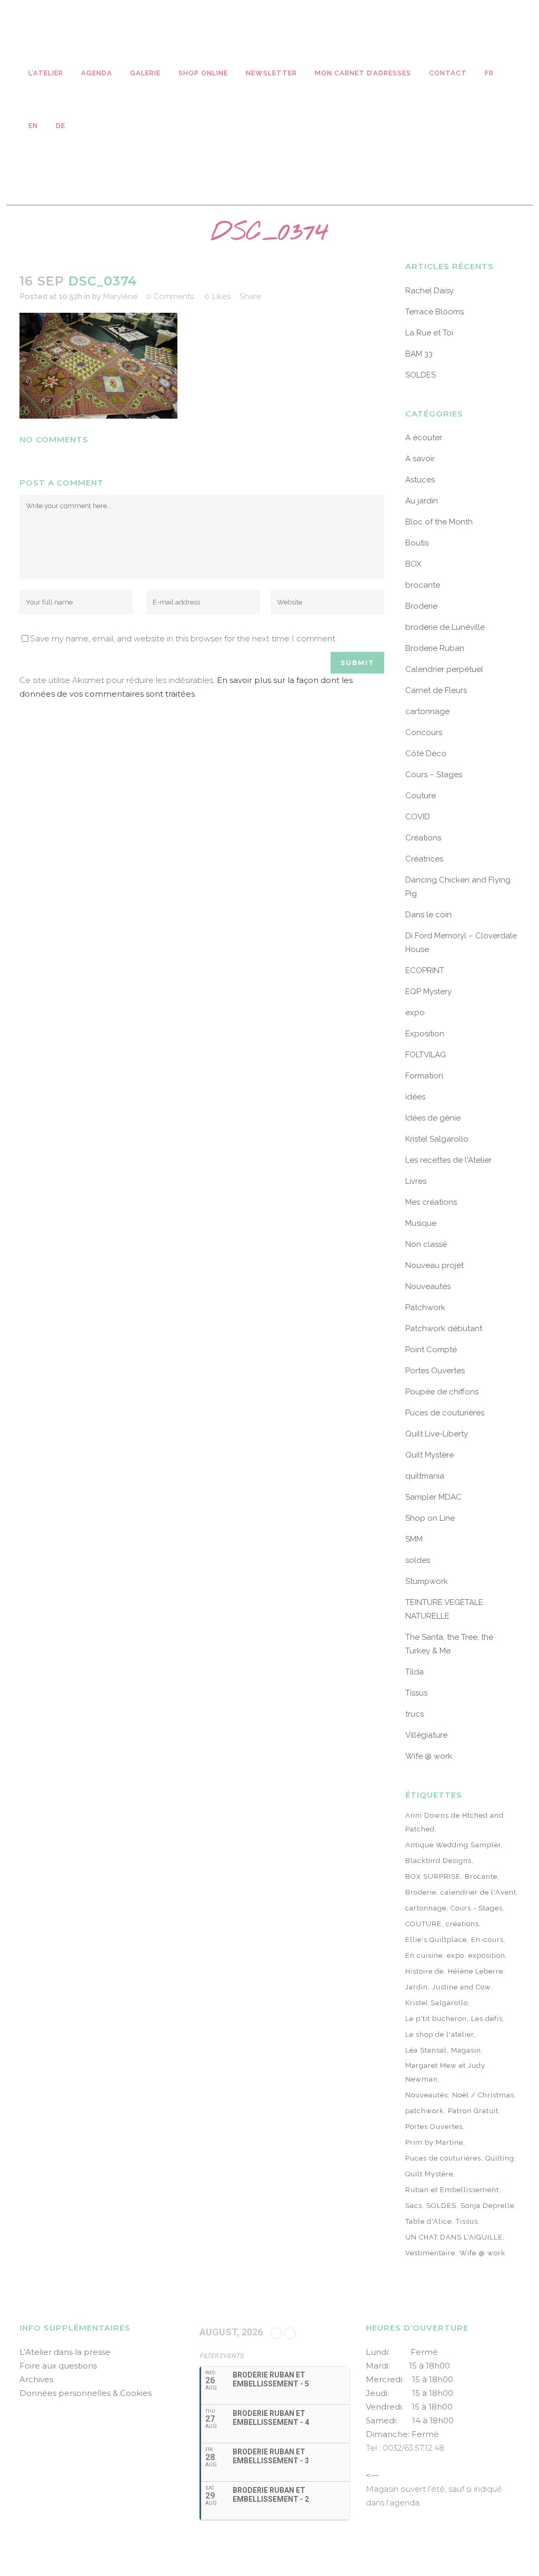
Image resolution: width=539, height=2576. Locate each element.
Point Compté (431, 1350)
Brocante (481, 1876)
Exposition (425, 1034)
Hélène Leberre (476, 1971)
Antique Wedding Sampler (453, 1845)
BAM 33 (419, 354)
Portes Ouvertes (435, 1371)
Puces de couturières (445, 1413)
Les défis (487, 2019)
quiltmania (425, 1476)
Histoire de (425, 1971)
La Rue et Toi (429, 333)
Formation (424, 1076)
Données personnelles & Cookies (86, 2393)
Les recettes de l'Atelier (448, 1160)
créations (462, 1924)
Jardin (417, 1987)
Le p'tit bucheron (436, 2019)
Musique (421, 1223)
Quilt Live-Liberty (437, 1434)
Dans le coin (428, 915)
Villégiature (426, 1735)
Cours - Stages (477, 1908)
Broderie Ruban (435, 648)
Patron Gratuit (473, 2111)
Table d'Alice (428, 2221)
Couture (421, 796)
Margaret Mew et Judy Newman (445, 2072)
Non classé (426, 1244)
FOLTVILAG (426, 1055)
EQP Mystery (428, 992)
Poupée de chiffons (442, 1392)
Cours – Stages (434, 775)
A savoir (420, 459)
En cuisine (424, 1955)
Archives (36, 2379)
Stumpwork (427, 1581)
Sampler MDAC (433, 1497)
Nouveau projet (435, 1265)
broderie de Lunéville (445, 627)
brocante (423, 585)
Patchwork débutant (444, 1329)
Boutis (417, 543)
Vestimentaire (430, 2253)
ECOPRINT (425, 970)
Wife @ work (429, 1756)
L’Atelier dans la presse (65, 2352)
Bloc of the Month (439, 522)
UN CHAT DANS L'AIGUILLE (454, 2237)
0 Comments (170, 296)
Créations (423, 838)
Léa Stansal (426, 2050)
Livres (416, 1181)
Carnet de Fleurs (436, 690)
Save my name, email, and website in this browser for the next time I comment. (183, 638)
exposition (487, 1955)
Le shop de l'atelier (440, 2034)
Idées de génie (433, 1118)
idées (415, 1097)
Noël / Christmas (483, 2095)
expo (415, 1013)
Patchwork (425, 1307)
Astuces (420, 480)
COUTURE (423, 1924)
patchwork (425, 2111)
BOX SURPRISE (433, 1876)
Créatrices (424, 859)
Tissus (416, 1693)
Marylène (120, 296)
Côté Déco (426, 754)
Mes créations (431, 1202)
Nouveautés (428, 1286)
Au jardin (422, 501)
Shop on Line (430, 1518)
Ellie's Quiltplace (436, 1940)
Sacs (414, 2206)
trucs (415, 1714)
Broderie (421, 606)
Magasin (466, 2050)
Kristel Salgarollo (437, 1139)
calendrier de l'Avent (478, 1892)
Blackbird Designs (438, 1861)
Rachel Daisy (430, 291)
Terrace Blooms (435, 312)
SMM (414, 1539)
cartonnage (427, 711)
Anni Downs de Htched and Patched (455, 1822)
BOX (413, 564)
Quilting (500, 2158)
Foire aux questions (58, 2366)
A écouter (424, 438)
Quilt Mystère (430, 1455)
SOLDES (421, 375)
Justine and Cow (461, 1987)
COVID (418, 817)
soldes (418, 1560)
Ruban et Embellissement (452, 2190)
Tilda (415, 1672)
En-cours (487, 1940)
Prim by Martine (434, 2142)
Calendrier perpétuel (444, 669)
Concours (424, 732)
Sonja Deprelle (487, 2206)
